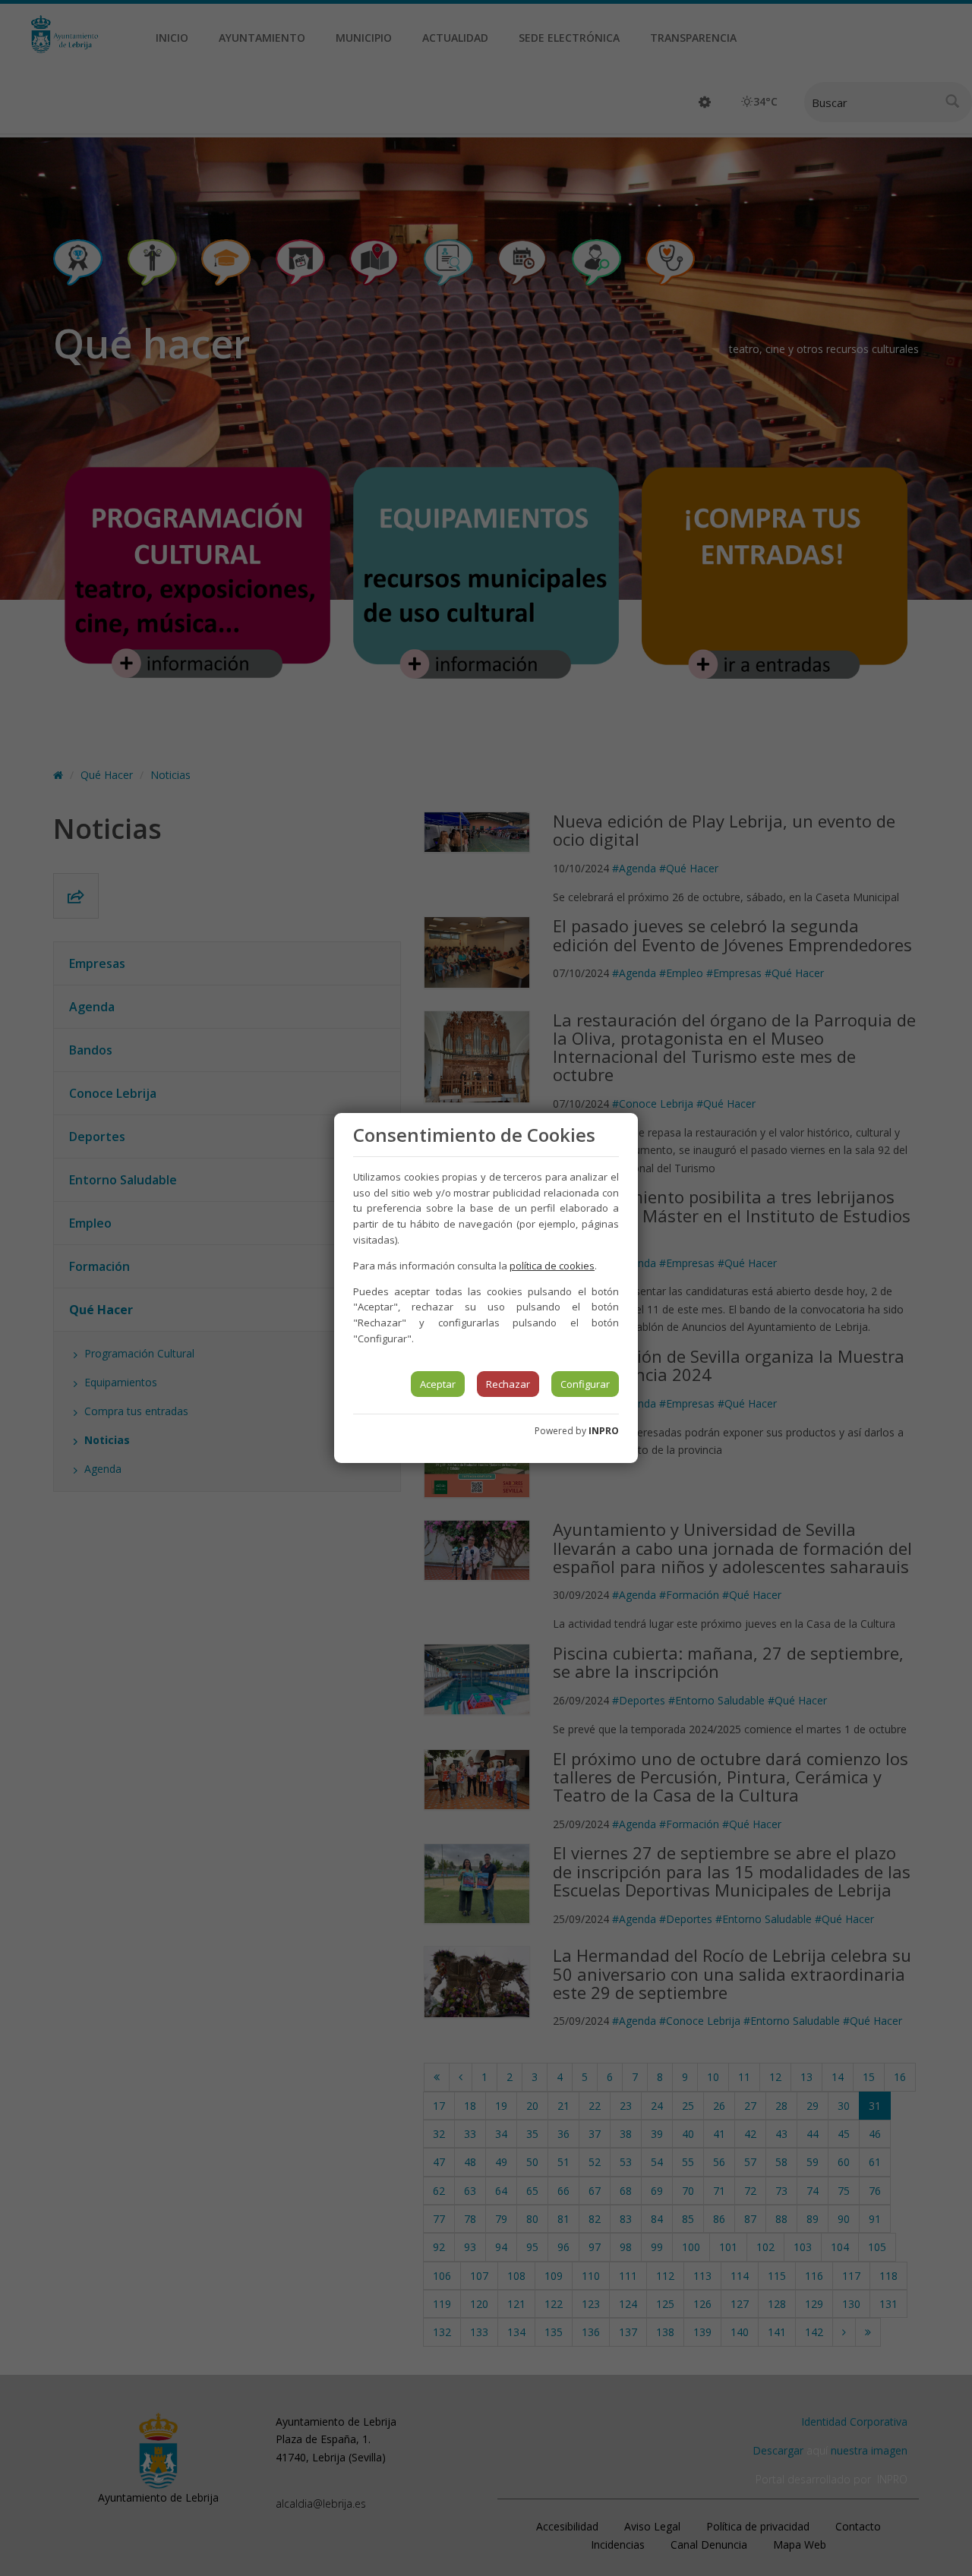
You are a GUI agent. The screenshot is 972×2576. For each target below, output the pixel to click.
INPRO (604, 1431)
